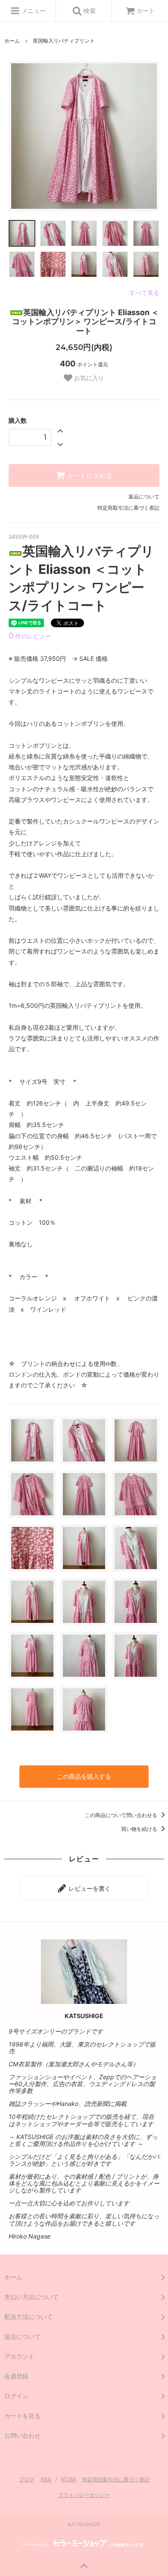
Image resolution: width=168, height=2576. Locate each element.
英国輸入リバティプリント (64, 41)
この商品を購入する (84, 1776)
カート (146, 11)
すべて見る (144, 293)
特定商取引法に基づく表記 (128, 508)
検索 (89, 11)
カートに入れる (89, 476)
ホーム (12, 41)
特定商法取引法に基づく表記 (116, 2479)
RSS (46, 2479)
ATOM (68, 2479)
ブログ (27, 2479)
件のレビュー (30, 636)
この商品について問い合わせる (122, 1815)
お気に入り (88, 378)
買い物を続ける (140, 1829)
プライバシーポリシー (84, 2495)
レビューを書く (89, 1888)
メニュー (33, 11)
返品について (144, 497)
